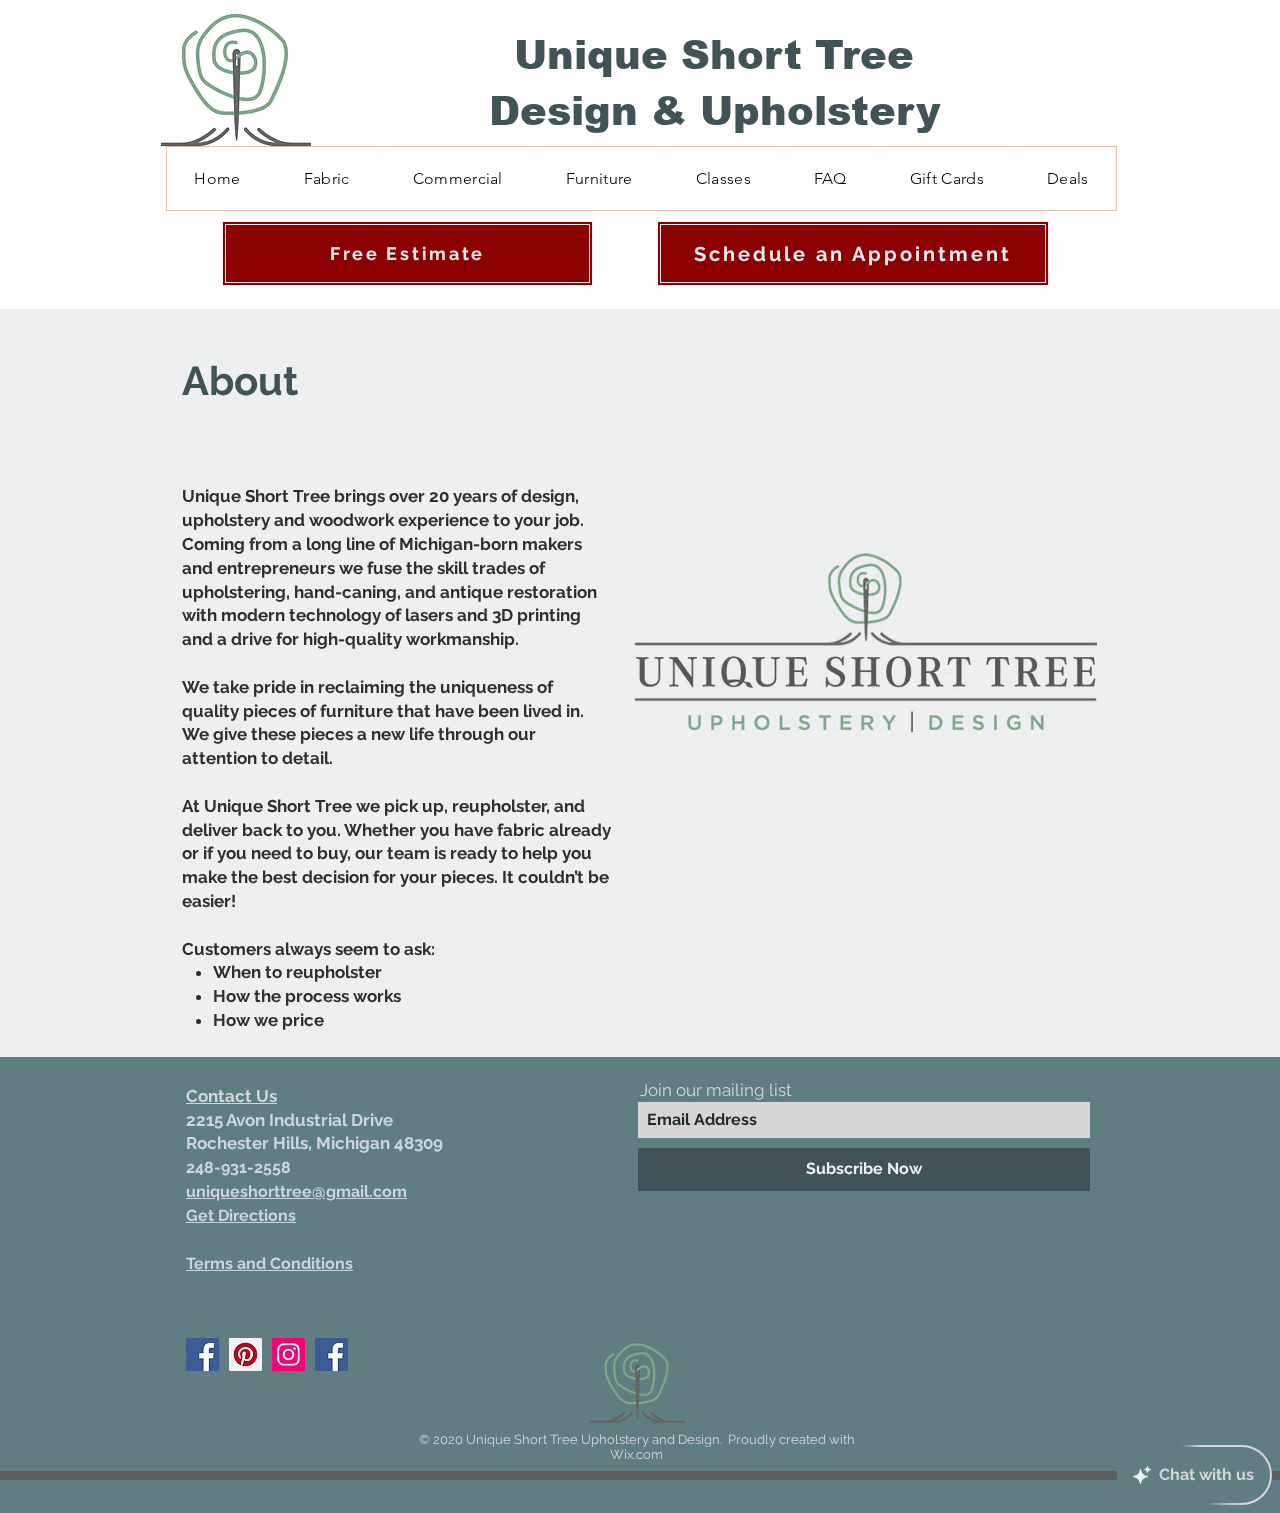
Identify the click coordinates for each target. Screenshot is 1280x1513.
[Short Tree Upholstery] (202, 1354)
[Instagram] (288, 1354)
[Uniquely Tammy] (331, 1354)
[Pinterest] (245, 1354)
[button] (599, 178)
